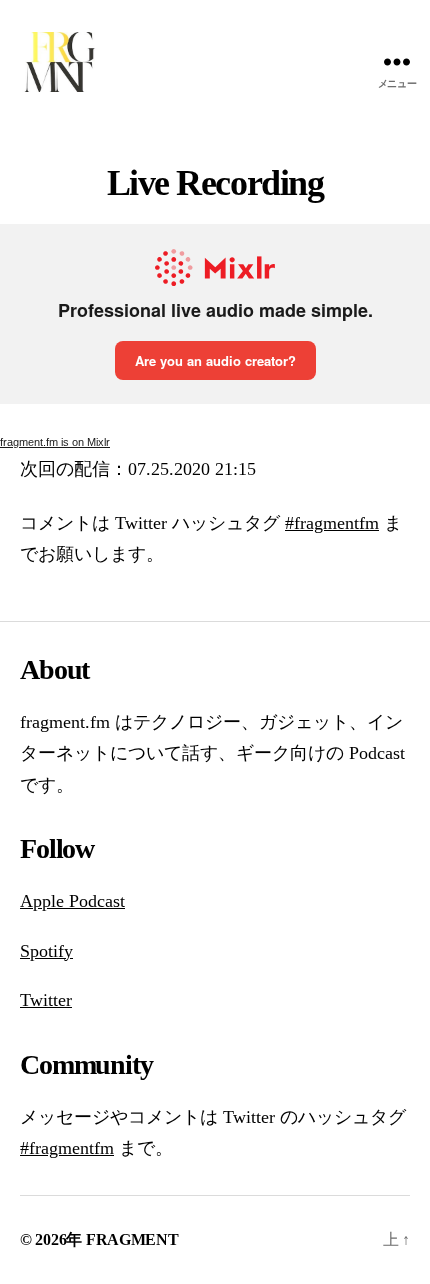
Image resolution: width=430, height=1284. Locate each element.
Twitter (46, 1000)
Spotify (46, 951)
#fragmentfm (332, 523)
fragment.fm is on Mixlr (55, 442)
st (119, 901)
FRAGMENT (132, 1239)
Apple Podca (66, 901)
